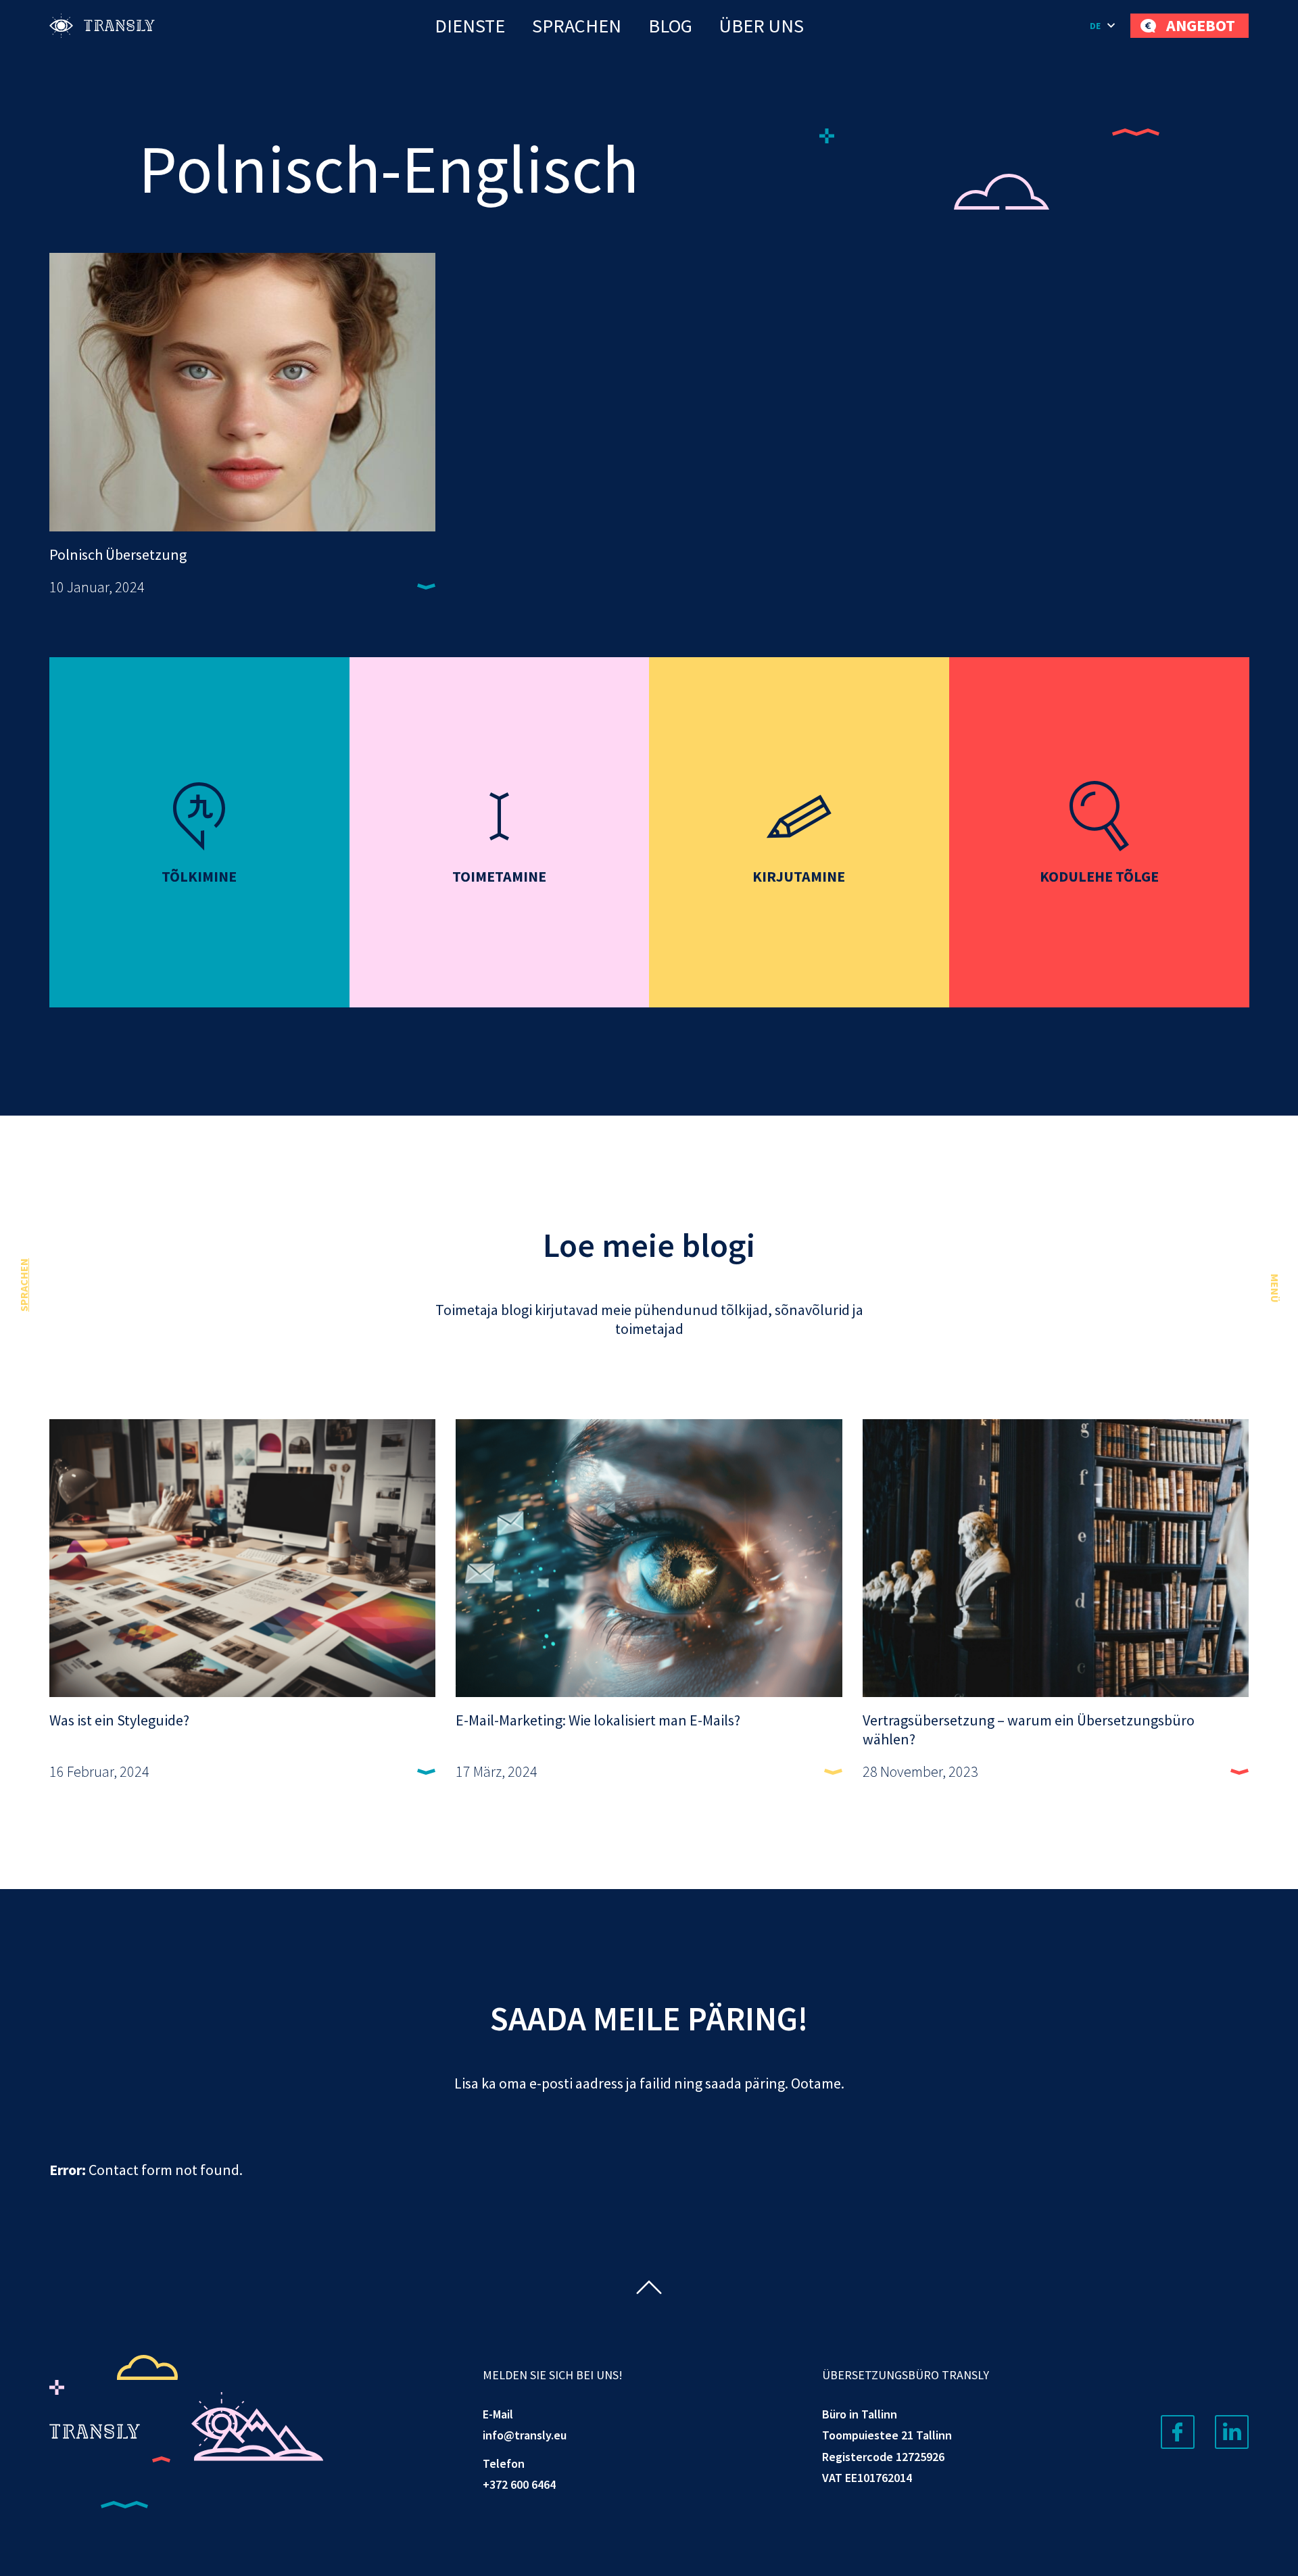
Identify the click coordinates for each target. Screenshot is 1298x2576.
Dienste (470, 26)
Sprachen (577, 26)
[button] (1103, 26)
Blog (670, 26)
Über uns (762, 26)
